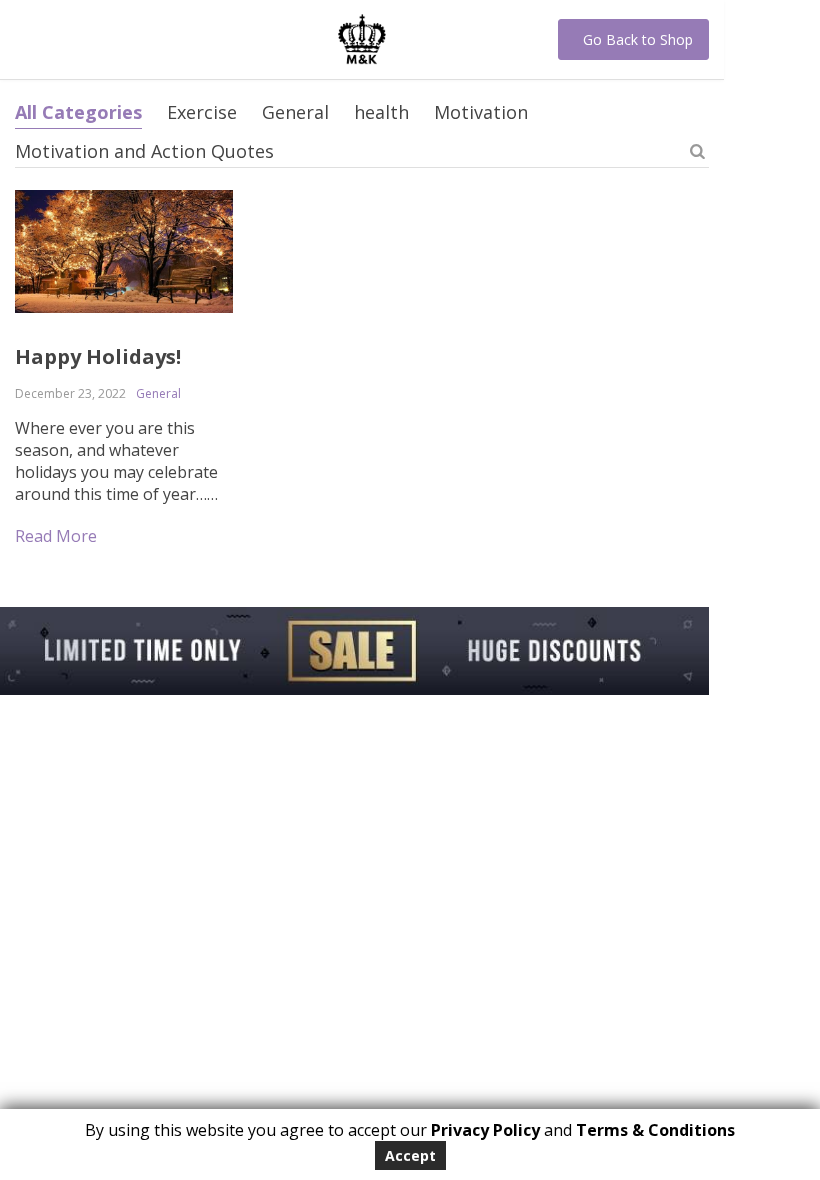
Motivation (481, 112)
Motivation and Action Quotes (144, 151)
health (381, 112)
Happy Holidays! (98, 356)
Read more (56, 536)
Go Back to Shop (638, 39)
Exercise (202, 112)
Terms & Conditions (655, 1130)
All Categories (78, 112)
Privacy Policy (485, 1130)
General (295, 112)
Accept (410, 1155)
